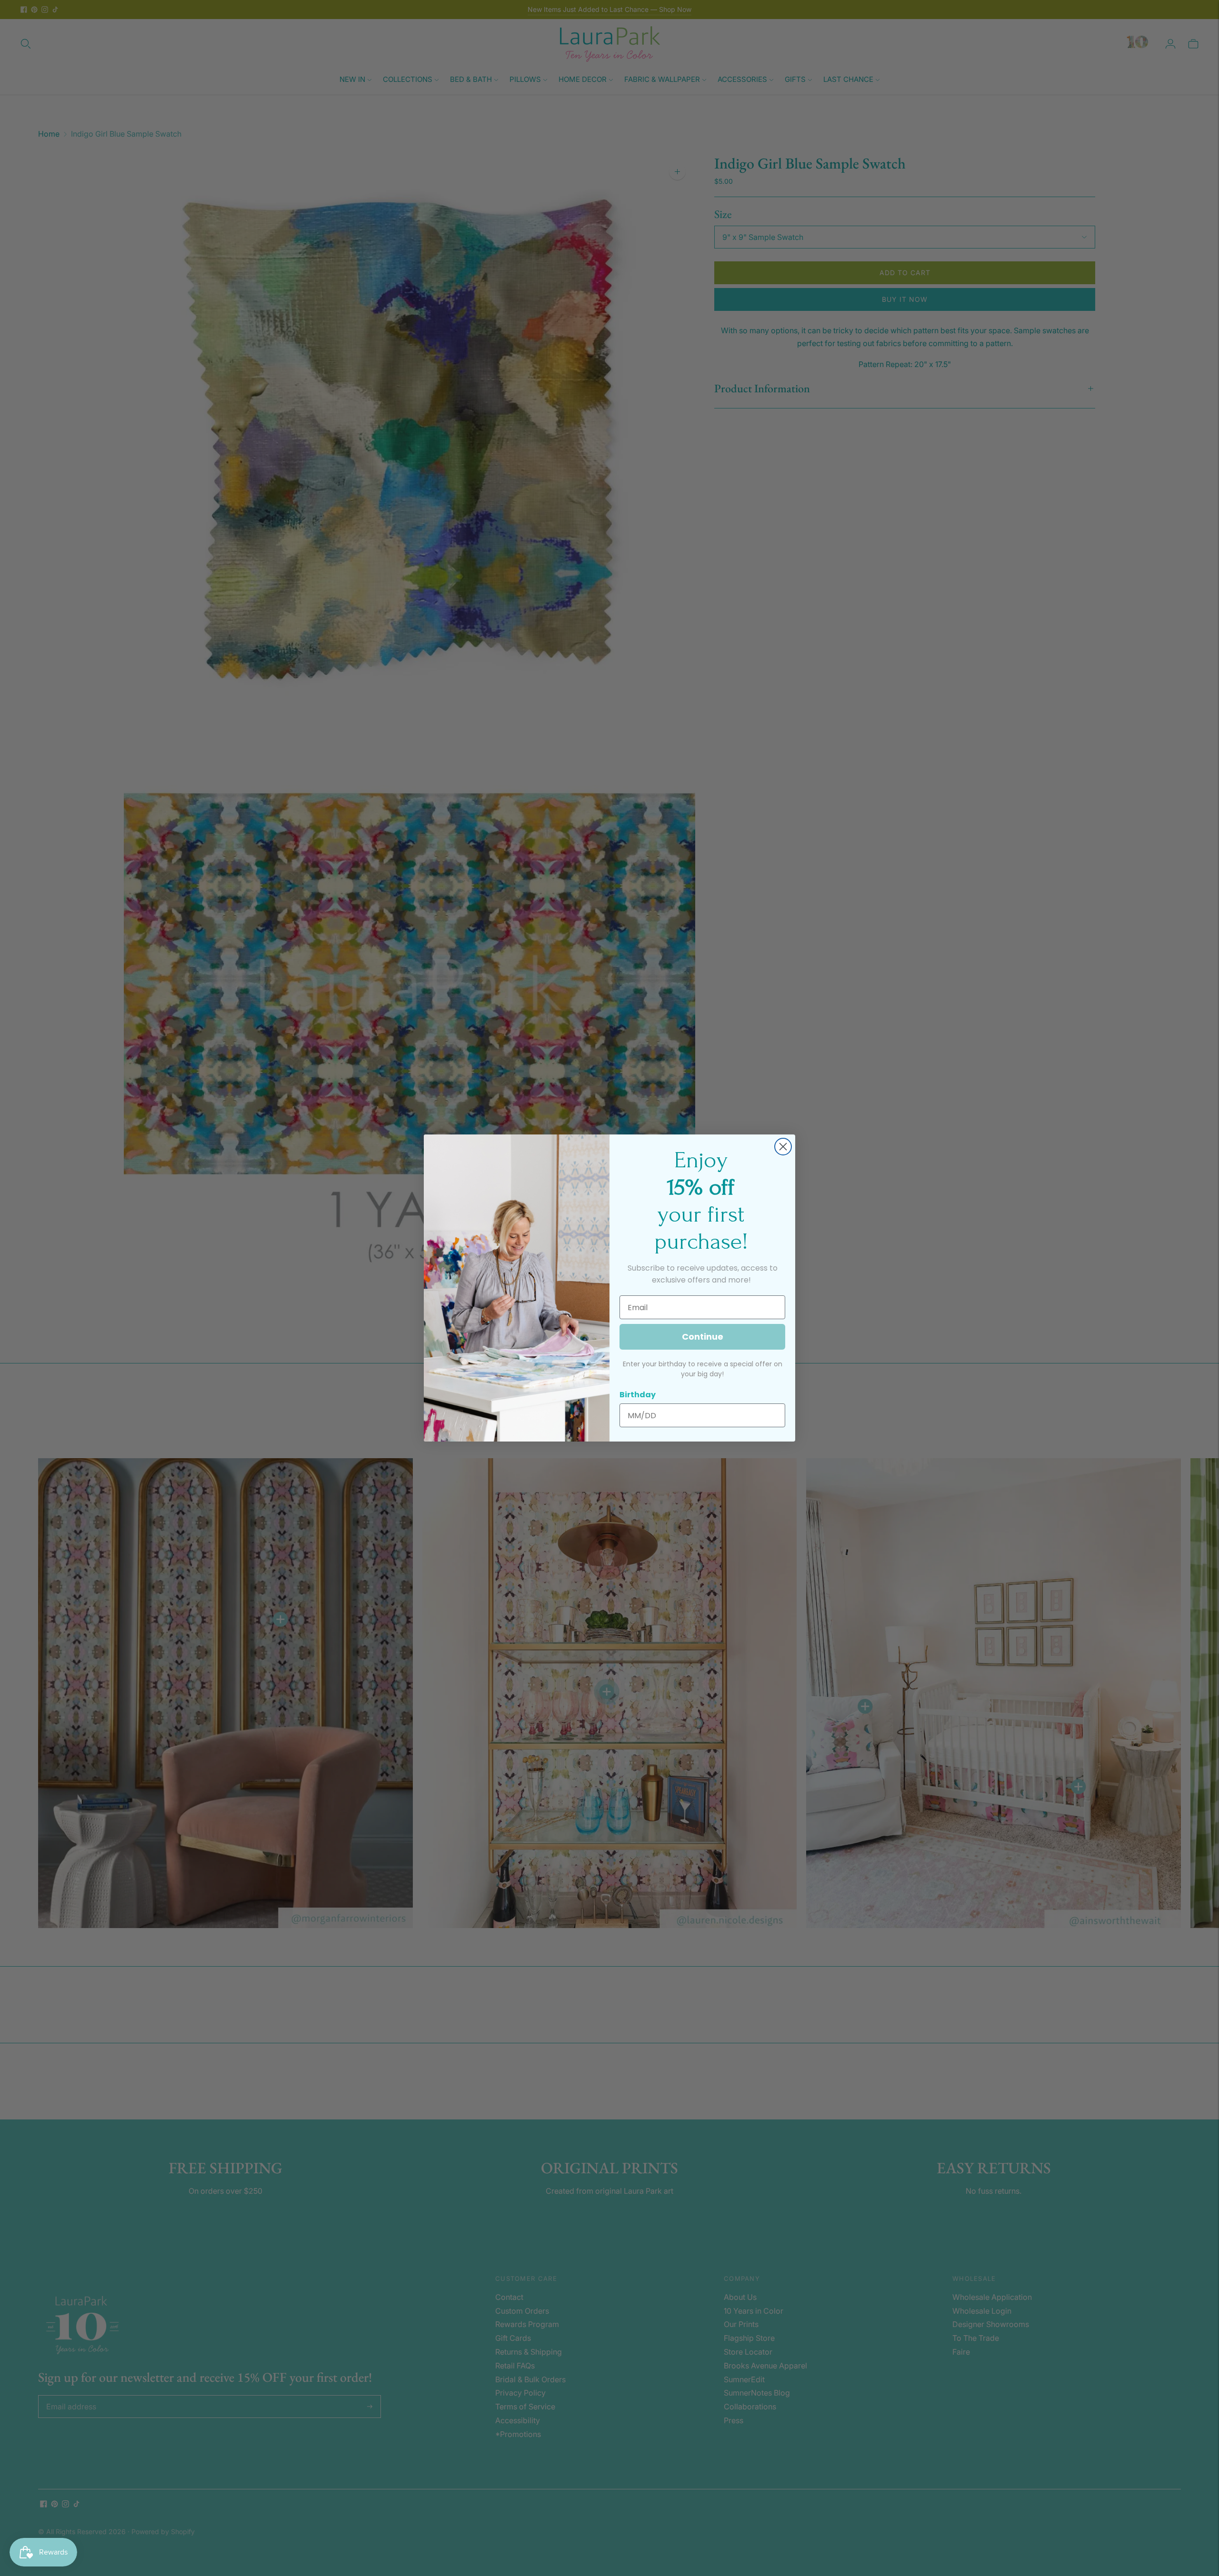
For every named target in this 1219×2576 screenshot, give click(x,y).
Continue (703, 1337)
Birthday (638, 1395)
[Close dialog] (783, 1147)
